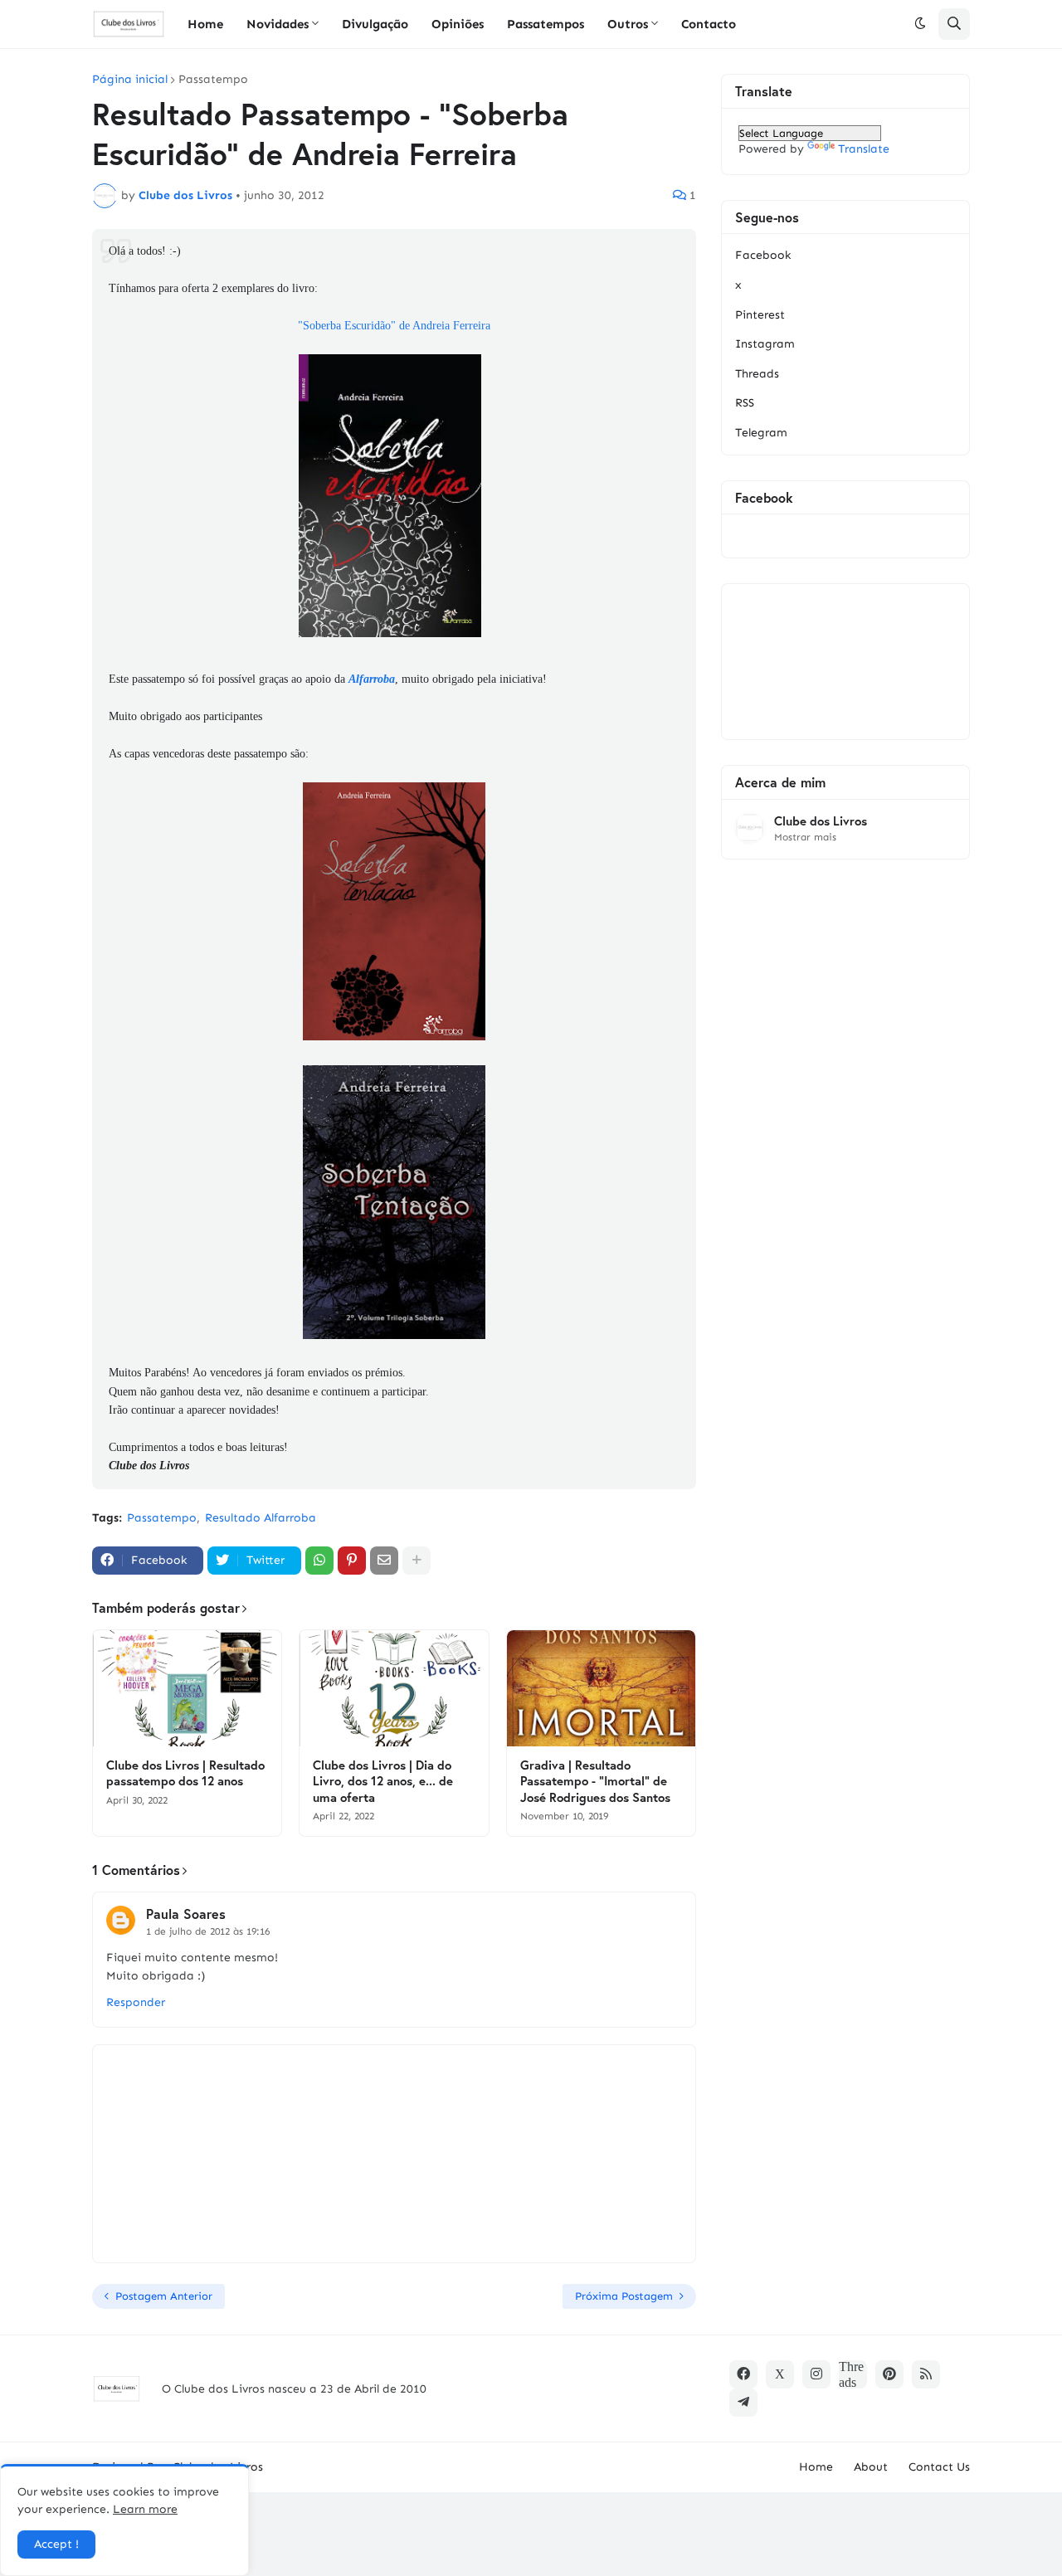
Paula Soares (186, 1914)
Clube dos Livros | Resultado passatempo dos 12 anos (185, 1773)
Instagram (765, 344)
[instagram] (816, 2374)
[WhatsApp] (319, 1561)
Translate (864, 149)
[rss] (926, 2374)
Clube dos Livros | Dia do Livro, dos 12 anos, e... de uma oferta (383, 1781)
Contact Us (939, 2467)
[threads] (853, 2374)
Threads (757, 374)
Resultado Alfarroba (261, 1518)
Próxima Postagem (624, 2296)
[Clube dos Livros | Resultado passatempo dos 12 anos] (187, 1688)
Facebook (763, 255)
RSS (745, 403)
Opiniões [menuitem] (458, 24)
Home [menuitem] (205, 24)
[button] (920, 24)
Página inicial (130, 80)
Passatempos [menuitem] (546, 24)
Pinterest (760, 315)
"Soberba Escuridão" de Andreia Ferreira (394, 326)
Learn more (145, 2509)
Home (816, 2467)
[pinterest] (889, 2374)
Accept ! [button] (56, 2544)
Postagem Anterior (164, 2296)
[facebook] (743, 2374)
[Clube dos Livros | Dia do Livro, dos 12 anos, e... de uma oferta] (394, 1688)
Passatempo (213, 80)
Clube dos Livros (821, 821)
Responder (136, 2002)
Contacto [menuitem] (709, 24)
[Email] (384, 1561)
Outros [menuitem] (628, 24)
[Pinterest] (352, 1561)
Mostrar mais (805, 837)
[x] (780, 2374)
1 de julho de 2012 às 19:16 (208, 1931)
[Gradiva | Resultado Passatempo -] (601, 1688)
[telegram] (743, 2403)
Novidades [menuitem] (278, 24)
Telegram (761, 433)
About (871, 2467)
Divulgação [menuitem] (375, 24)
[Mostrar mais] (417, 1561)
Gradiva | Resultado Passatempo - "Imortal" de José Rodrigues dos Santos (595, 1781)
